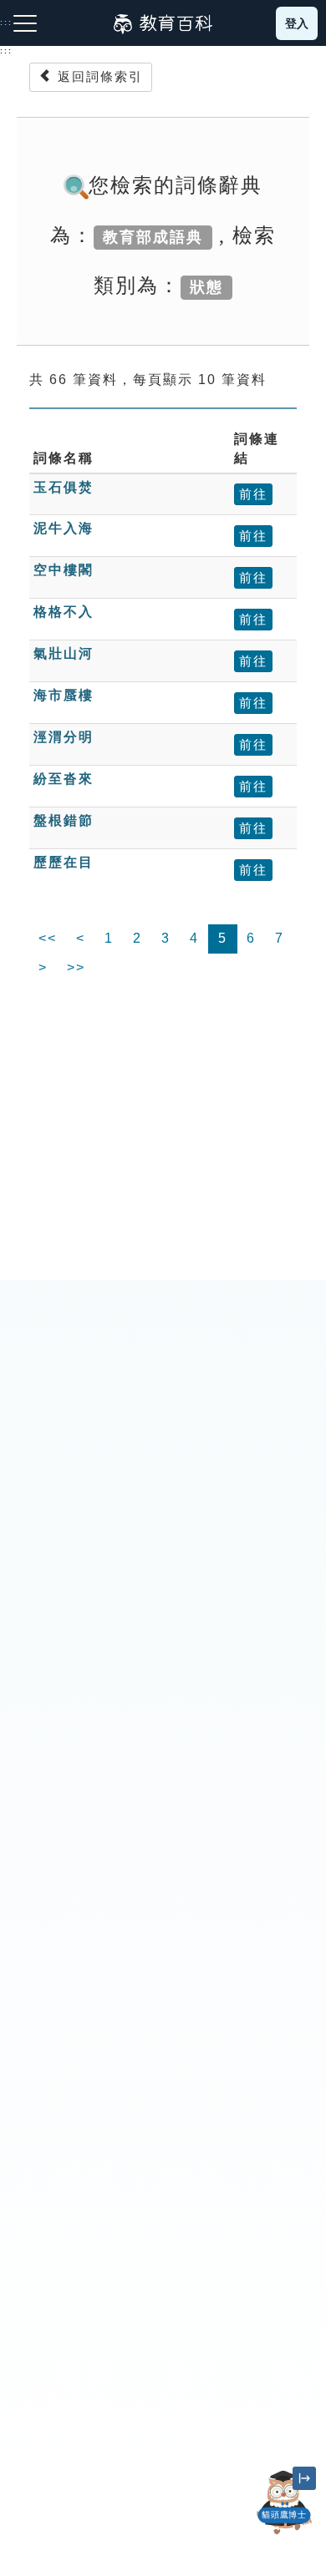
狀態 (206, 287)
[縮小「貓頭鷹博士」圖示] (304, 2478)
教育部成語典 (153, 237)
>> (76, 967)
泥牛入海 (64, 528)
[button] (284, 2534)
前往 (253, 494)
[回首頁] (163, 23)
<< (48, 938)
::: (6, 51)
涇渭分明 (64, 737)
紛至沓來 (64, 779)
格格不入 (64, 612)
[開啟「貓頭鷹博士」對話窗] (284, 2503)
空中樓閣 (64, 570)
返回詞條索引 (98, 76)
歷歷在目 (64, 862)
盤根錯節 (64, 820)
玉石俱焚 (64, 487)
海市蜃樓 (64, 695)
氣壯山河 (64, 653)
